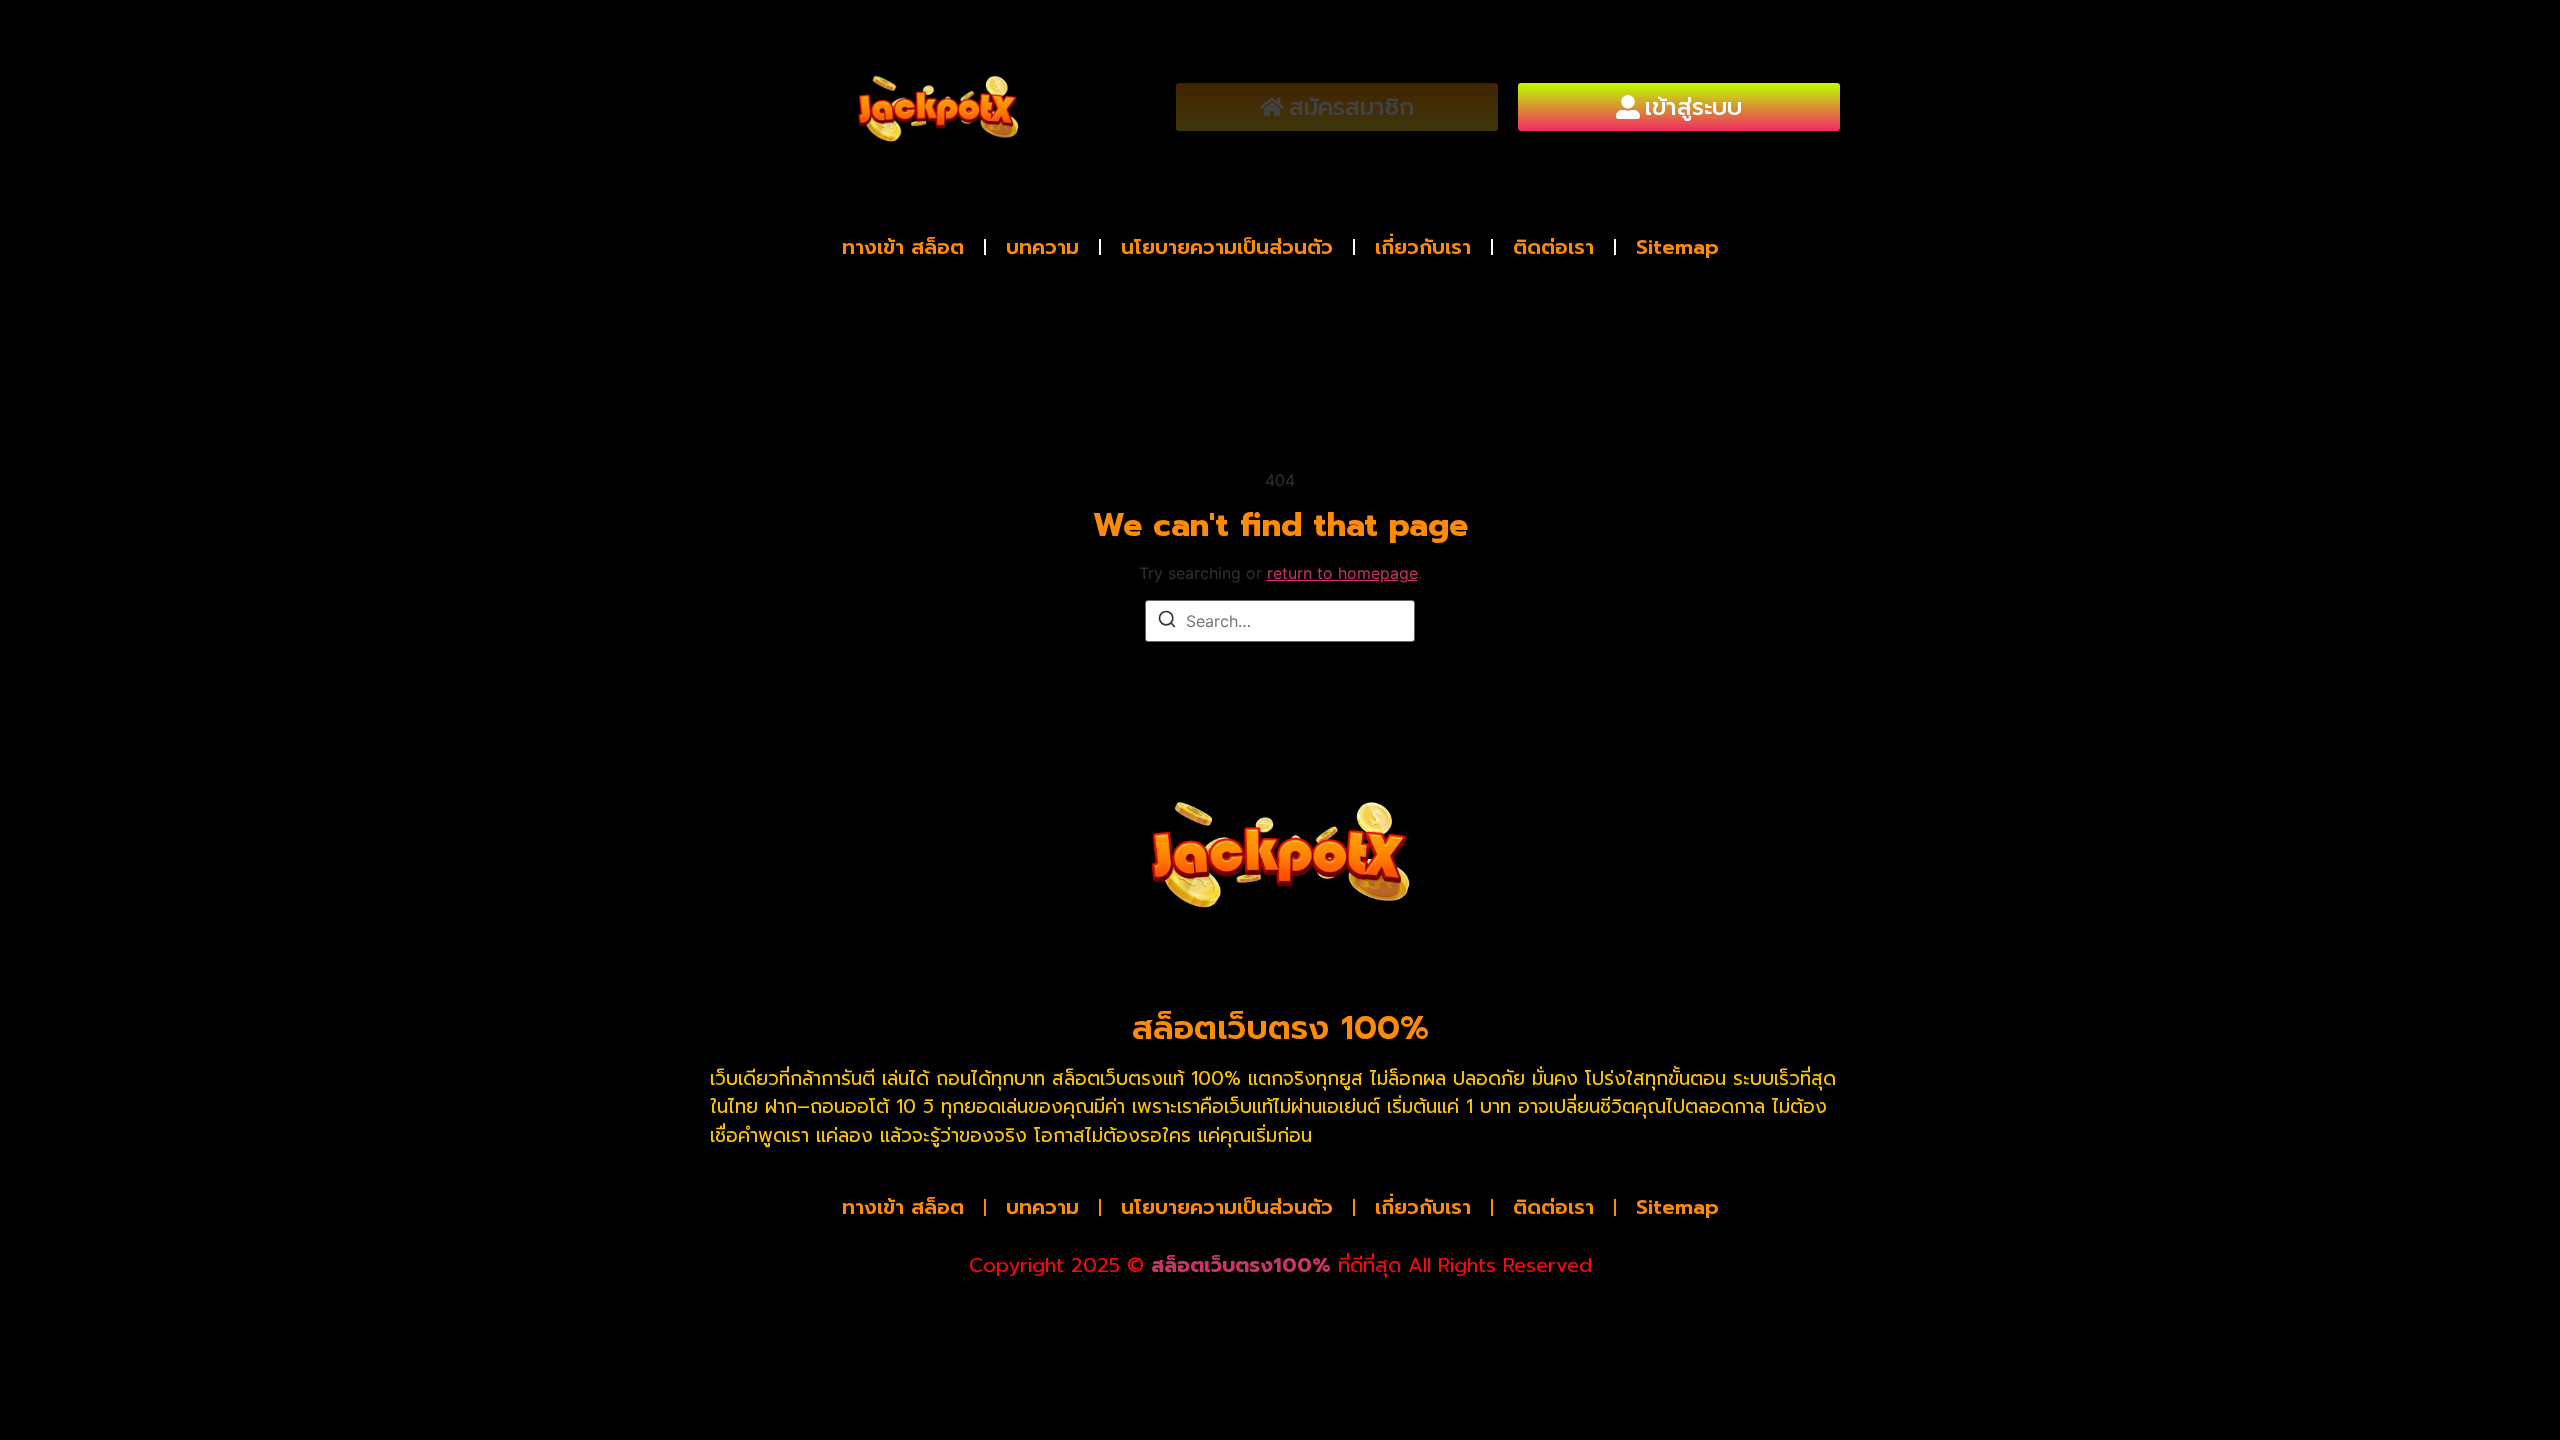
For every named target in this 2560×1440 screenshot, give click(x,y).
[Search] (1167, 622)
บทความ (1042, 247)
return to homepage (1342, 573)
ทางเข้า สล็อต (903, 247)
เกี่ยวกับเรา (1423, 247)
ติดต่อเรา (1553, 247)
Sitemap (1677, 247)
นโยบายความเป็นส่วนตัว (1227, 247)
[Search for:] (1280, 621)
